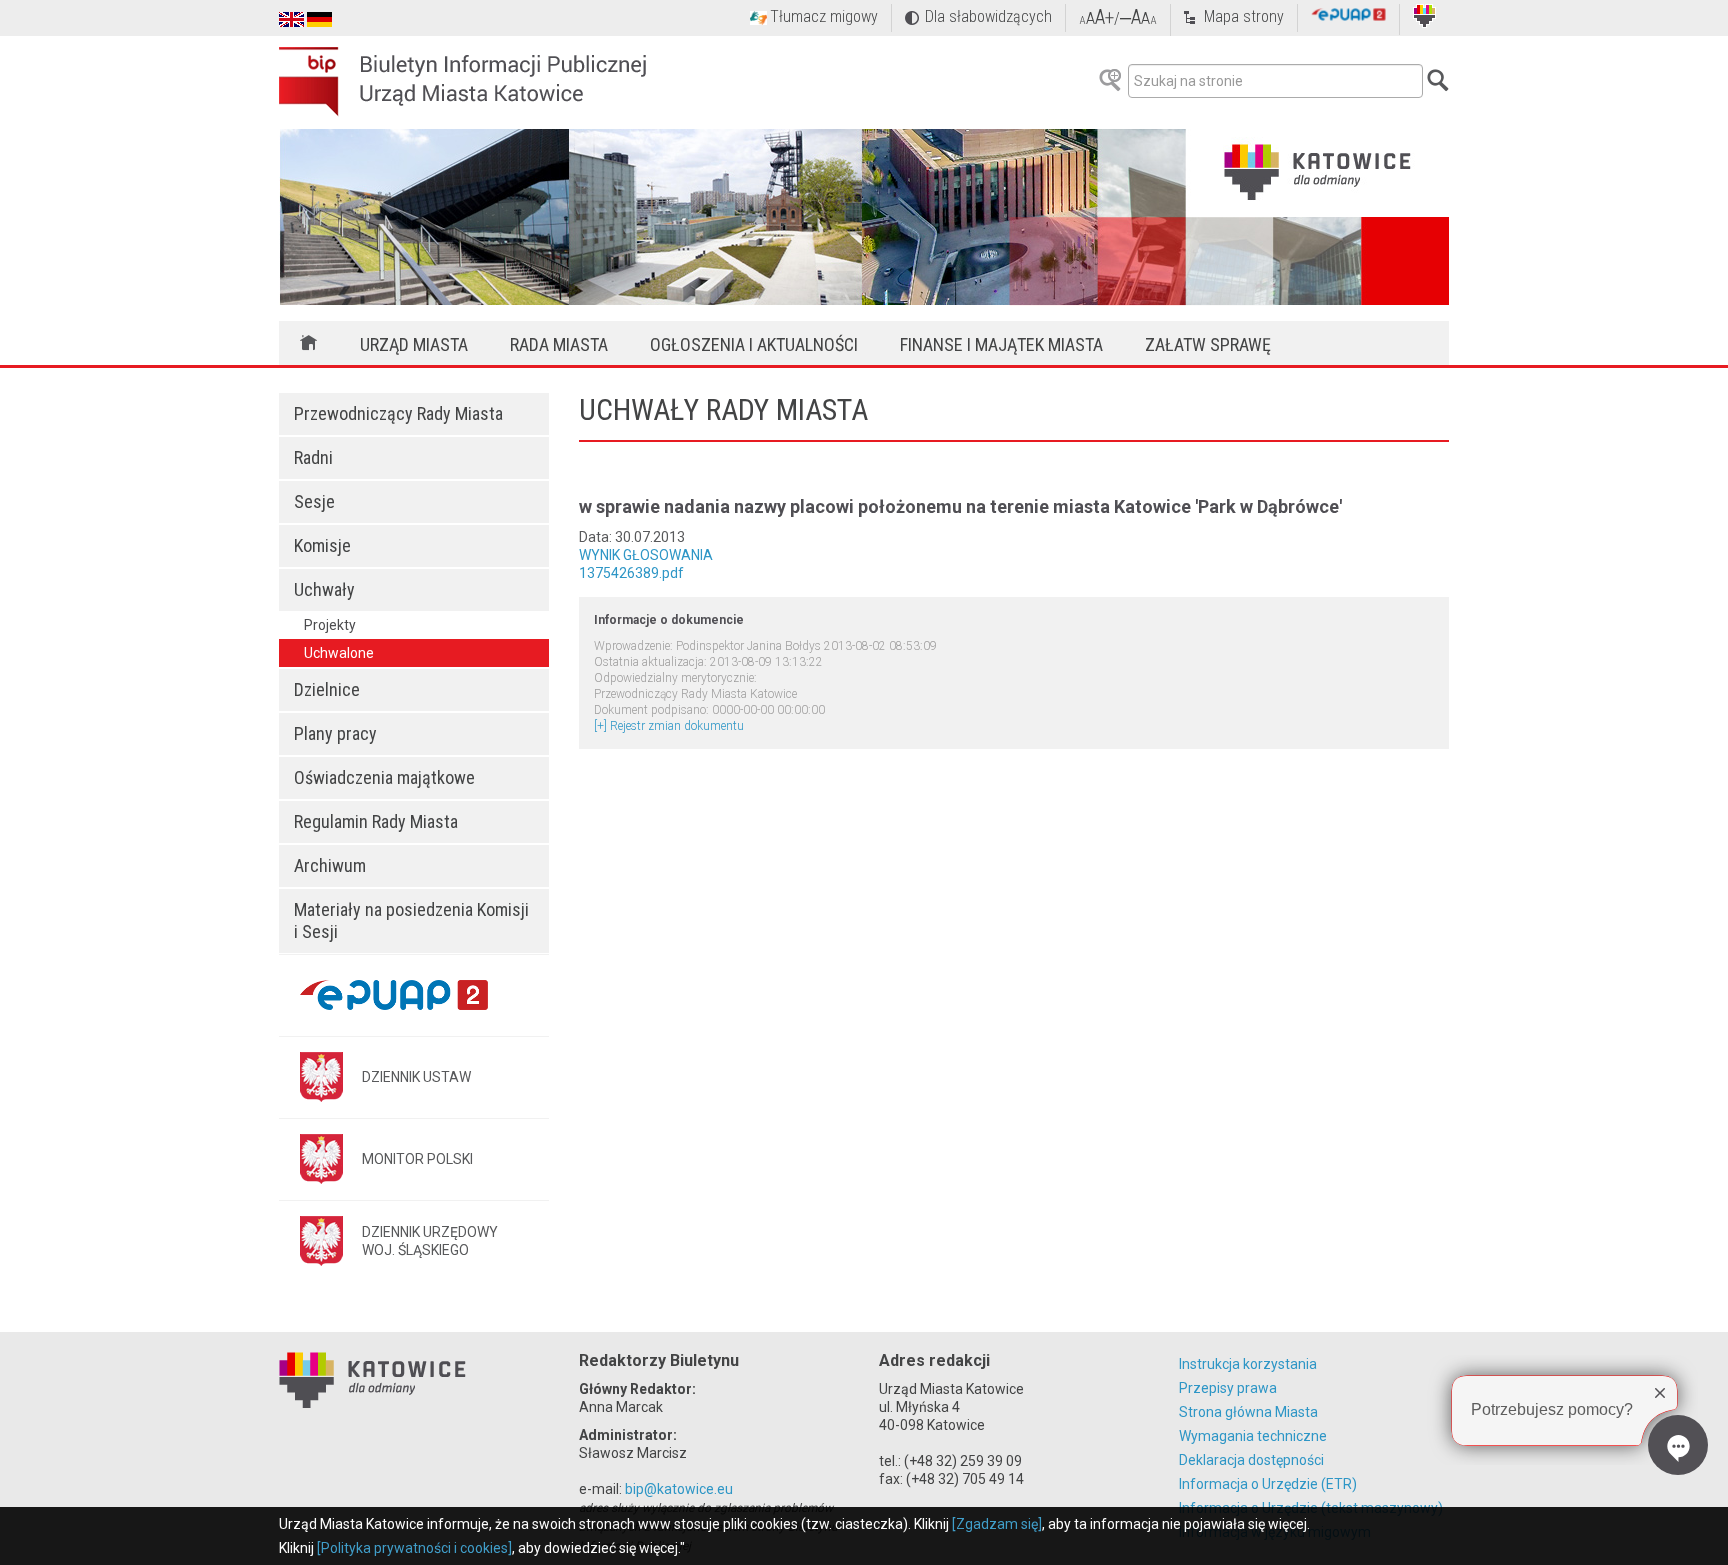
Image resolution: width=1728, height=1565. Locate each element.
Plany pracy (335, 733)
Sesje (314, 501)
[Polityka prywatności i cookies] (414, 1548)
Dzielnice (327, 689)
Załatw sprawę (1208, 344)
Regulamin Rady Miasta (376, 821)
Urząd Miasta (414, 344)
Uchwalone (339, 653)
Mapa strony (1244, 16)
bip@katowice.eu (679, 1489)
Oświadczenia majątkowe (384, 777)
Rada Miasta (559, 344)
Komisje (322, 545)
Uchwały (324, 589)
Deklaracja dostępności (1251, 1460)
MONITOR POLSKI (417, 1159)
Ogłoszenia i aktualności (754, 344)
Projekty (330, 625)
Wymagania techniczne (1253, 1436)
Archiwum (330, 865)
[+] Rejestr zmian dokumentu (669, 726)
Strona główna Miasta (1248, 1412)
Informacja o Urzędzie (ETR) (1268, 1484)
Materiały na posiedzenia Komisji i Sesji (411, 920)
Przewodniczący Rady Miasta (398, 413)
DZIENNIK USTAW (416, 1077)
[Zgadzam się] (997, 1524)
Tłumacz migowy (824, 16)
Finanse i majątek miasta (1001, 344)
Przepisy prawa (1228, 1388)
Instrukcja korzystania (1248, 1364)
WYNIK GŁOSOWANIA (646, 555)
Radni (313, 457)
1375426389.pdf (631, 573)
